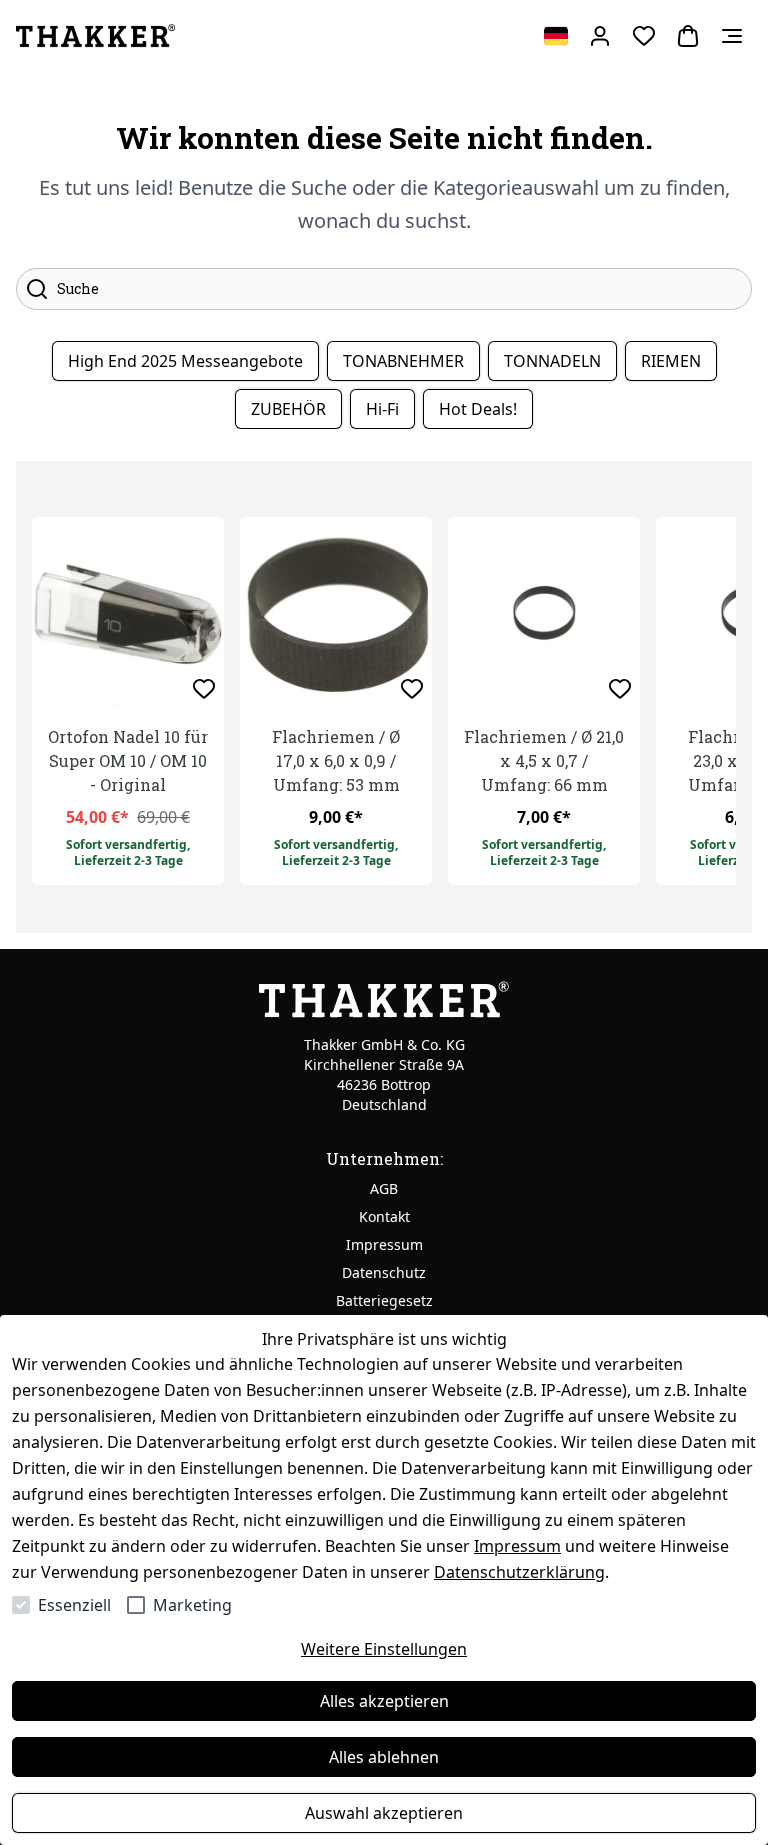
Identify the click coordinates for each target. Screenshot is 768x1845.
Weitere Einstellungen (384, 1649)
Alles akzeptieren (384, 1701)
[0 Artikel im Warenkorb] (688, 36)
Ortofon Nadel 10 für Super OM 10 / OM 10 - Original (128, 760)
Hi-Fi (382, 409)
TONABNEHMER (403, 361)
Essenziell (74, 1605)
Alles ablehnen (384, 1757)
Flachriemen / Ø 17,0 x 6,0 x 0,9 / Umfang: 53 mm (336, 760)
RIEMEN (671, 361)
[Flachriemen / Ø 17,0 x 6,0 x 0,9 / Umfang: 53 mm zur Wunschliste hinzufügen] (412, 689)
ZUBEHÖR (288, 409)
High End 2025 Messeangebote (185, 361)
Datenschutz (384, 1272)
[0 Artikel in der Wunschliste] (644, 36)
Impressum (517, 1546)
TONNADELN (552, 361)
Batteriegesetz (384, 1300)
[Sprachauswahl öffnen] (556, 36)
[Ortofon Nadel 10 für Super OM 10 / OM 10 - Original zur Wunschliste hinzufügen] (204, 689)
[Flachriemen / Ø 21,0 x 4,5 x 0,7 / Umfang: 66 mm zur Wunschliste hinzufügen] (620, 689)
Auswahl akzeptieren (384, 1813)
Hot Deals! (478, 409)
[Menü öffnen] (732, 36)
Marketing (192, 1605)
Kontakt (384, 1216)
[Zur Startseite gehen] (95, 36)
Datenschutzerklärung (519, 1572)
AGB (384, 1188)
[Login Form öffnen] (600, 36)
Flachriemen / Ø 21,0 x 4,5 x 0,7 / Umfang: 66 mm (544, 760)
